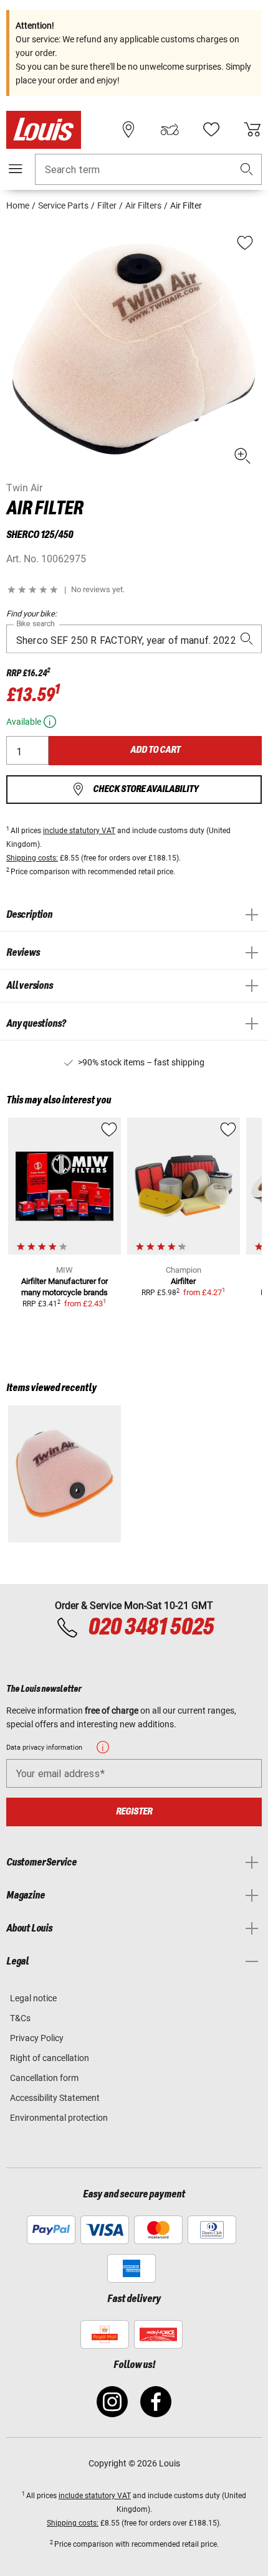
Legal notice (33, 1998)
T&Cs (20, 2018)
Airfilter (183, 1281)
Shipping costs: (32, 858)
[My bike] (170, 130)
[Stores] (128, 130)
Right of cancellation (50, 2058)
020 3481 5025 (149, 1628)
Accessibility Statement (55, 2098)
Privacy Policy (37, 2038)
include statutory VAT (79, 831)
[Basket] (252, 130)
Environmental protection (59, 2118)
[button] (247, 170)
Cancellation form (44, 2078)
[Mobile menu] (16, 169)
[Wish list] (211, 130)
